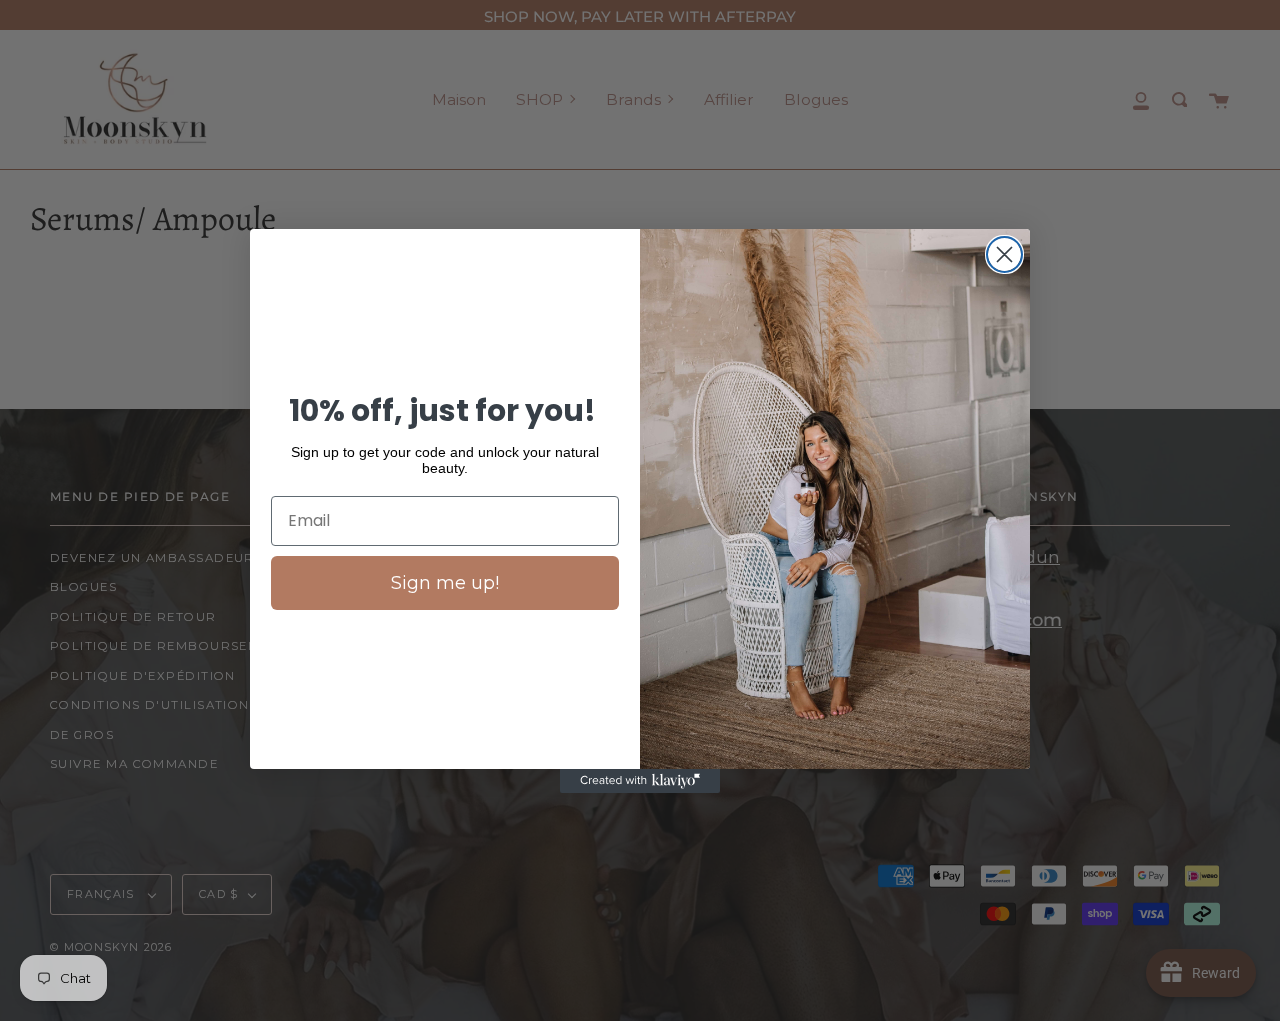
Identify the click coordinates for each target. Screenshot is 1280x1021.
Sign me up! (445, 583)
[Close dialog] (1004, 254)
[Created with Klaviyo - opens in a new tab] (640, 781)
